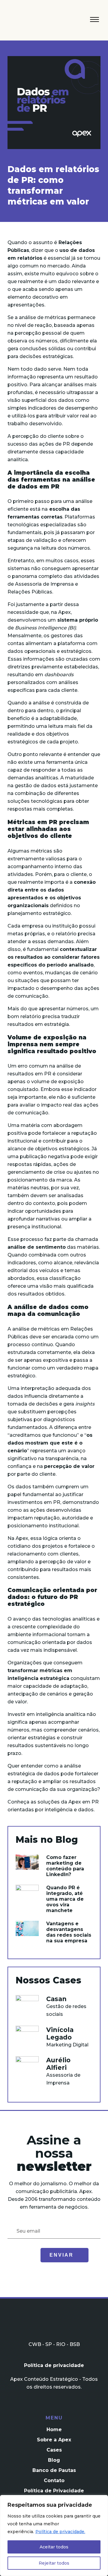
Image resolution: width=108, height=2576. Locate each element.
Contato (54, 2480)
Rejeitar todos (54, 2563)
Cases (54, 2450)
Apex (35, 22)
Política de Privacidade (54, 2491)
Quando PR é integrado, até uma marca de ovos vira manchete (65, 1899)
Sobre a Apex (54, 2440)
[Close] (102, 2500)
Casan (56, 1999)
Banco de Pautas (54, 2470)
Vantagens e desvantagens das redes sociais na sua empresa (69, 1932)
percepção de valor (69, 1466)
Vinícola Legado (60, 2034)
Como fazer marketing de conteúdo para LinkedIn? (65, 1866)
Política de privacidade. (60, 2532)
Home (54, 2430)
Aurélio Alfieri (58, 2064)
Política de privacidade (54, 2365)
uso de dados (77, 250)
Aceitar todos (54, 2547)
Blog (54, 2460)
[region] (54, 2536)
